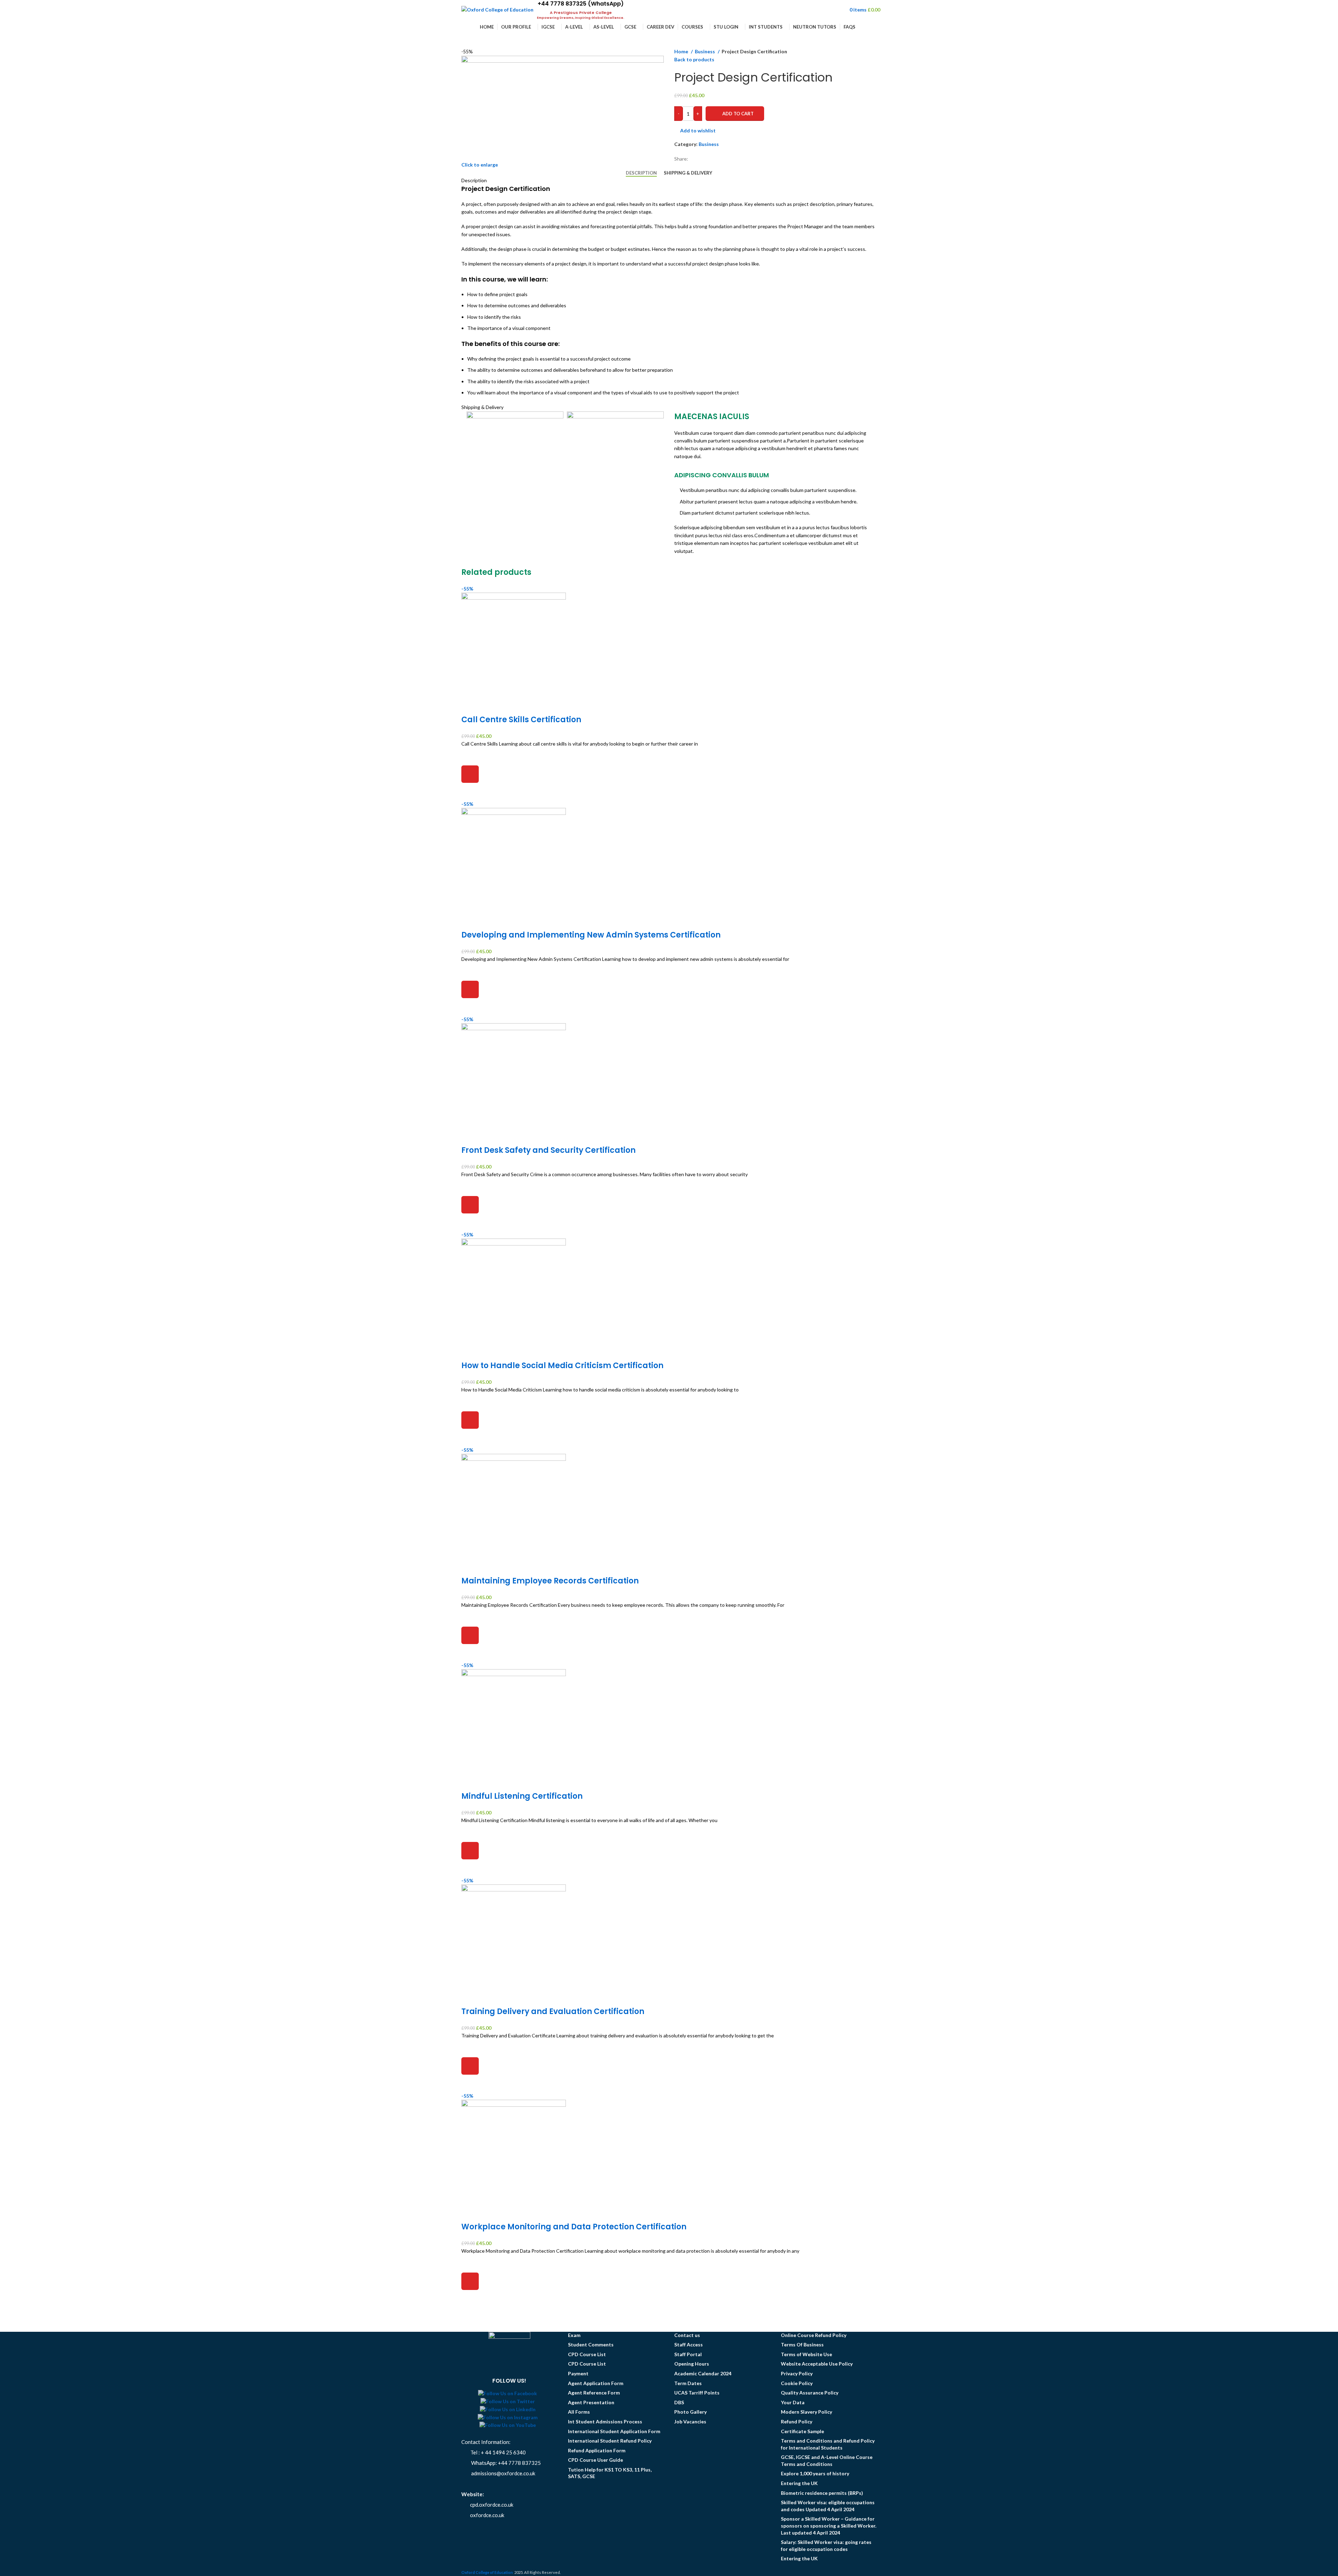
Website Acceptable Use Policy (817, 2364)
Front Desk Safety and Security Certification (548, 1150)
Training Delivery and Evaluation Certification (553, 2011)
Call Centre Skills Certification (521, 720)
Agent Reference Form (594, 2393)
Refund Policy (797, 2421)
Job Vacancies (690, 2421)
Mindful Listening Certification (522, 1796)
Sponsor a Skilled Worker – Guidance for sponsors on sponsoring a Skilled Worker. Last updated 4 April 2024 (829, 2525)
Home (682, 51)
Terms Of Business (802, 2344)
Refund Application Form (597, 2450)
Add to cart (738, 114)
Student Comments (591, 2344)
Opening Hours (692, 2364)
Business (705, 51)
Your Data (793, 2402)
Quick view (470, 792)
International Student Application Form (614, 2431)
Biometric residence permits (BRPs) (822, 2493)
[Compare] (470, 706)
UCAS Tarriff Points (697, 2393)
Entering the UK (799, 2483)
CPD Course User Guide (595, 2460)
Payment (578, 2373)
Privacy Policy (797, 2373)
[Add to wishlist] (470, 757)
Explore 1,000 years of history (815, 2473)
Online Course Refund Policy (814, 2335)
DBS (679, 2402)
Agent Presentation (591, 2402)
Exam (574, 2335)
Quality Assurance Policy (810, 2393)
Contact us (687, 2335)
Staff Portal (688, 2354)
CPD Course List (587, 2354)
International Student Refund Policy (610, 2441)
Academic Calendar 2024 (703, 2373)
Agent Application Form (596, 2383)
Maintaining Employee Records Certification (550, 1581)
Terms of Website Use (806, 2354)
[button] (470, 774)
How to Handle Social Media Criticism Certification (562, 1366)
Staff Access (689, 2344)
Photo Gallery (690, 2412)
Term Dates (688, 2383)
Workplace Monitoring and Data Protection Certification (574, 2227)
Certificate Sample (802, 2431)
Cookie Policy (797, 2383)
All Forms (579, 2412)
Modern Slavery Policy (806, 2412)
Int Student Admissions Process (605, 2421)
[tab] (641, 173)
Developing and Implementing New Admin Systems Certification (591, 935)
